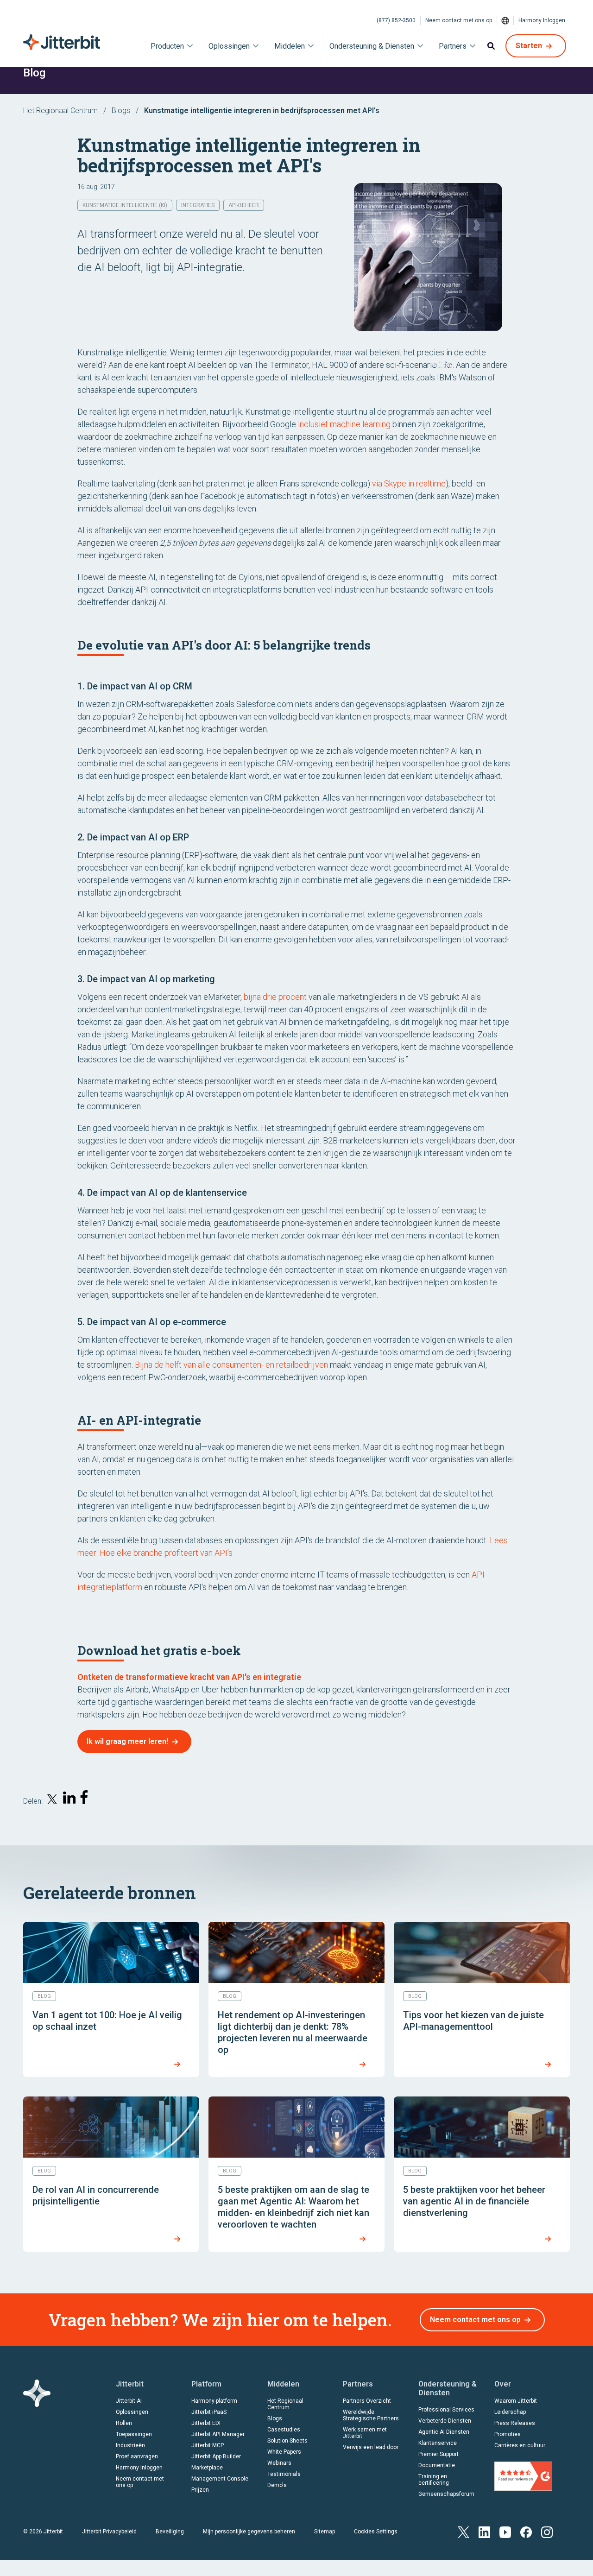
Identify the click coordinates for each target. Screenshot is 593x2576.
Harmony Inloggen (542, 20)
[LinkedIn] (484, 2531)
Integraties (198, 205)
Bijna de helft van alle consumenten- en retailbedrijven (231, 1365)
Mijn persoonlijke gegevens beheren (249, 2532)
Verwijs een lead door (371, 2447)
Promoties (508, 2434)
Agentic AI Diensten (444, 2432)
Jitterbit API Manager (218, 2434)
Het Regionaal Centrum (60, 110)
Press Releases (515, 2423)
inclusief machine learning (344, 424)
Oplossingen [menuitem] (229, 46)
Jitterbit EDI (206, 2423)
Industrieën (130, 2445)
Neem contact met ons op (459, 20)
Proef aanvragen (137, 2456)
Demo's (277, 2485)
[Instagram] (547, 2531)
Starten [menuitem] (529, 46)
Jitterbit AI (129, 2401)
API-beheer (244, 205)
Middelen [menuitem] (290, 46)
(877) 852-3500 (396, 20)
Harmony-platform (214, 2401)
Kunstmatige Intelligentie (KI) (125, 205)
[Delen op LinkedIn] (69, 1799)
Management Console (220, 2479)
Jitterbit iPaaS (209, 2412)
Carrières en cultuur (520, 2445)
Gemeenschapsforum (446, 2494)
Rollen (124, 2423)
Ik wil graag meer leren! (127, 1741)
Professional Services (446, 2410)
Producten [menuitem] (167, 46)
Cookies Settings (376, 2532)
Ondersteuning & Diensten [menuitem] (372, 46)
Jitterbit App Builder (216, 2456)
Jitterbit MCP (208, 2445)
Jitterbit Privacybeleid (109, 2532)
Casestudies (284, 2430)
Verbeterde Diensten (445, 2421)
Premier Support (438, 2454)
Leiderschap (510, 2412)
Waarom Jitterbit (516, 2401)
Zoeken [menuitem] (491, 46)
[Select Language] (505, 20)
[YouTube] (505, 2531)
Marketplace (207, 2468)
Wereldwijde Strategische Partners (371, 2415)
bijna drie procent (275, 997)
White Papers (284, 2452)
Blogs (121, 110)
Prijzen (200, 2490)
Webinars (279, 2463)
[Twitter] (464, 2531)
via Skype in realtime (409, 483)
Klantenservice (438, 2443)
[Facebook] (526, 2531)
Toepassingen (134, 2434)
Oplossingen (132, 2412)
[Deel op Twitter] (53, 1801)
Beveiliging (170, 2532)
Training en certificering (434, 2480)
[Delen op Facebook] (86, 1799)
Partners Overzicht (367, 2401)
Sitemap (325, 2532)
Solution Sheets (287, 2441)
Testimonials (284, 2474)
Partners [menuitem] (453, 46)
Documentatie (437, 2465)
